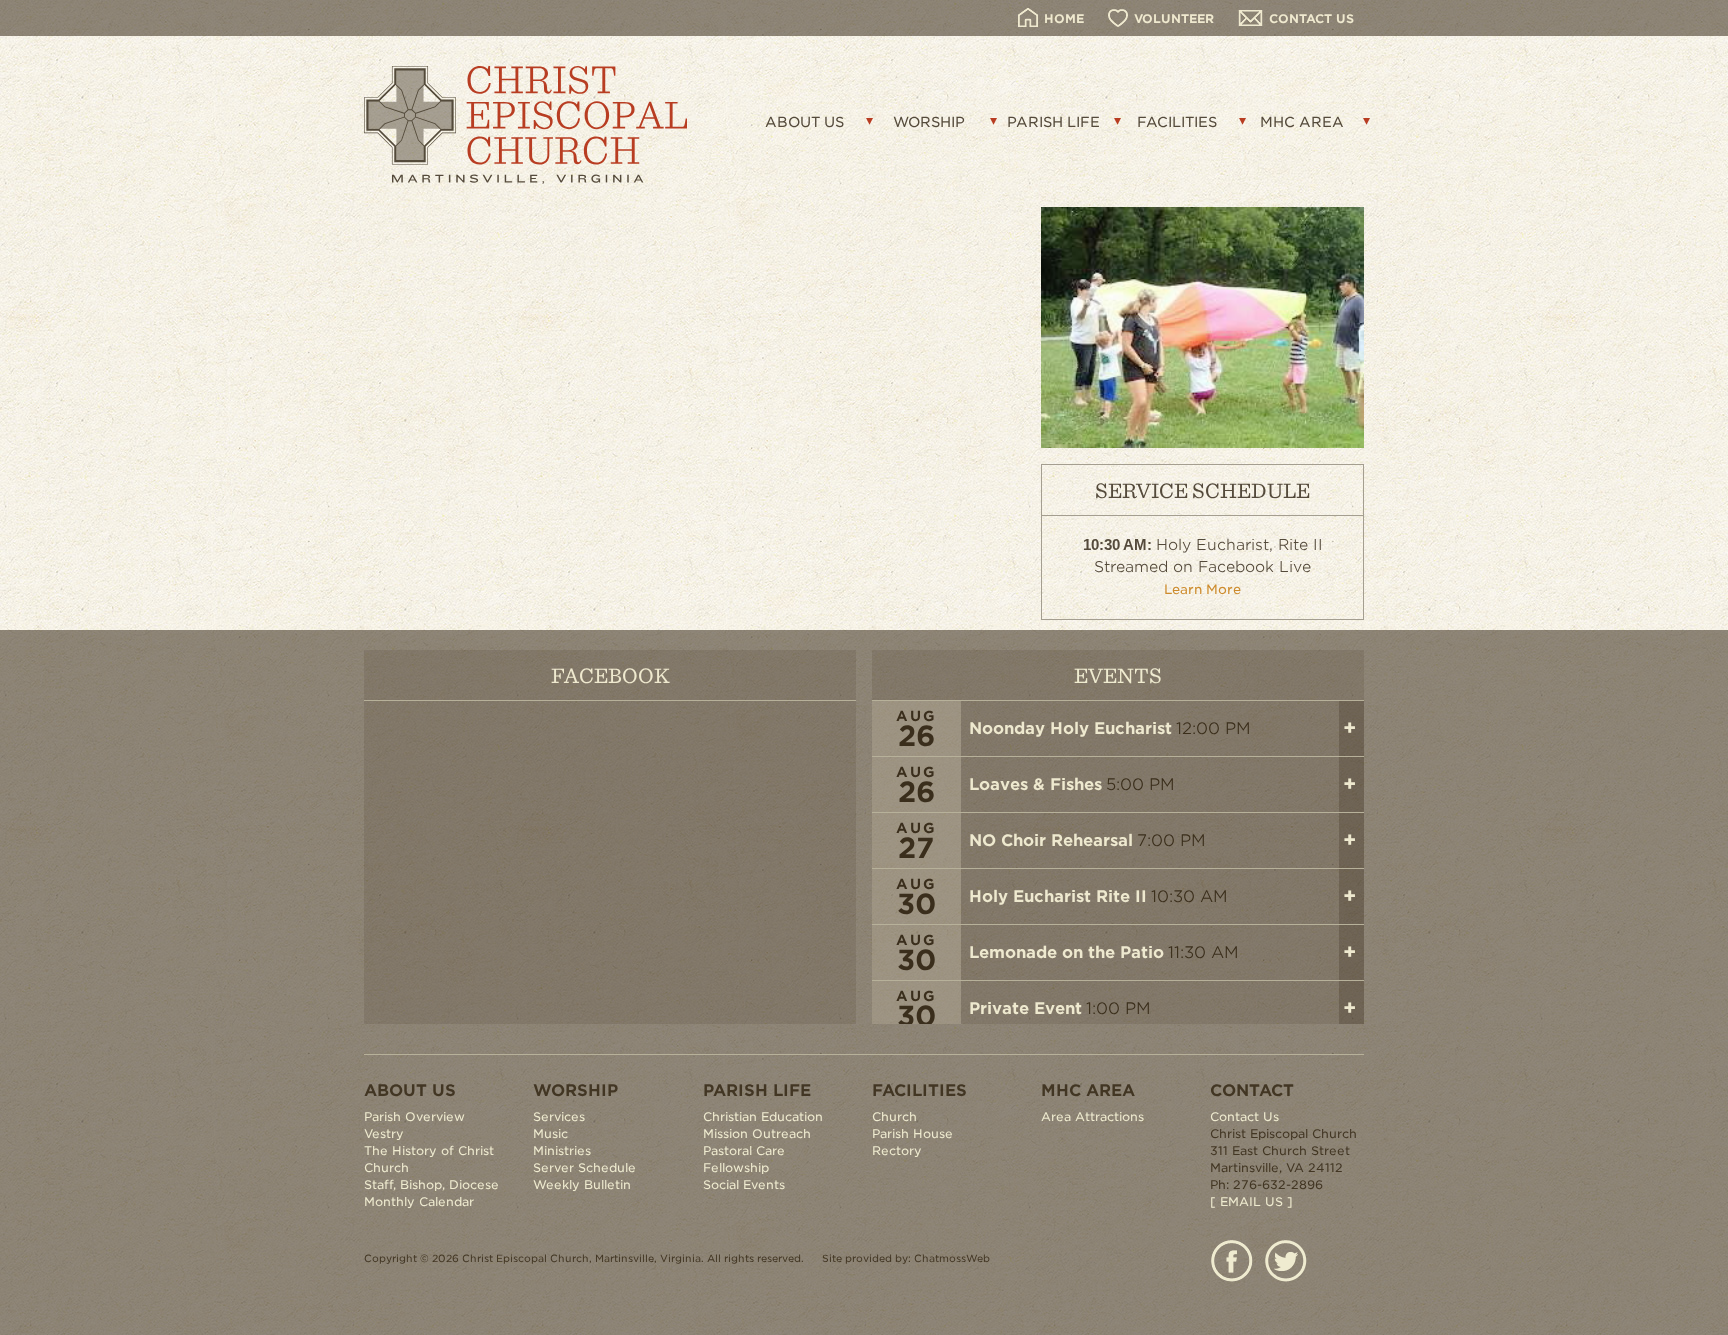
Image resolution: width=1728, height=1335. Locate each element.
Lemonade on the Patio (1066, 952)
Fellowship (736, 1167)
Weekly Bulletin (582, 1184)
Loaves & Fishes (1035, 784)
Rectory (897, 1150)
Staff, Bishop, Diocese (431, 1184)
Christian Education (763, 1116)
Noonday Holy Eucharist (1070, 728)
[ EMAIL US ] (1251, 1201)
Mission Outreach (757, 1133)
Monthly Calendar (419, 1201)
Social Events (744, 1184)
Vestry (384, 1133)
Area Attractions (1092, 1116)
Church (894, 1116)
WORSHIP (929, 122)
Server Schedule (584, 1167)
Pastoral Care (744, 1150)
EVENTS (1118, 674)
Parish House (912, 1133)
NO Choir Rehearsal (1051, 840)
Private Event (1025, 1008)
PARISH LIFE (1053, 122)
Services (559, 1116)
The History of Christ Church (429, 1159)
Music (550, 1133)
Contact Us (1244, 1116)
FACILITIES (1177, 122)
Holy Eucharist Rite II (1058, 896)
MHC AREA (1302, 122)
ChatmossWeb (952, 1258)
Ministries (562, 1150)
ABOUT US (804, 122)
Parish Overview (414, 1116)
